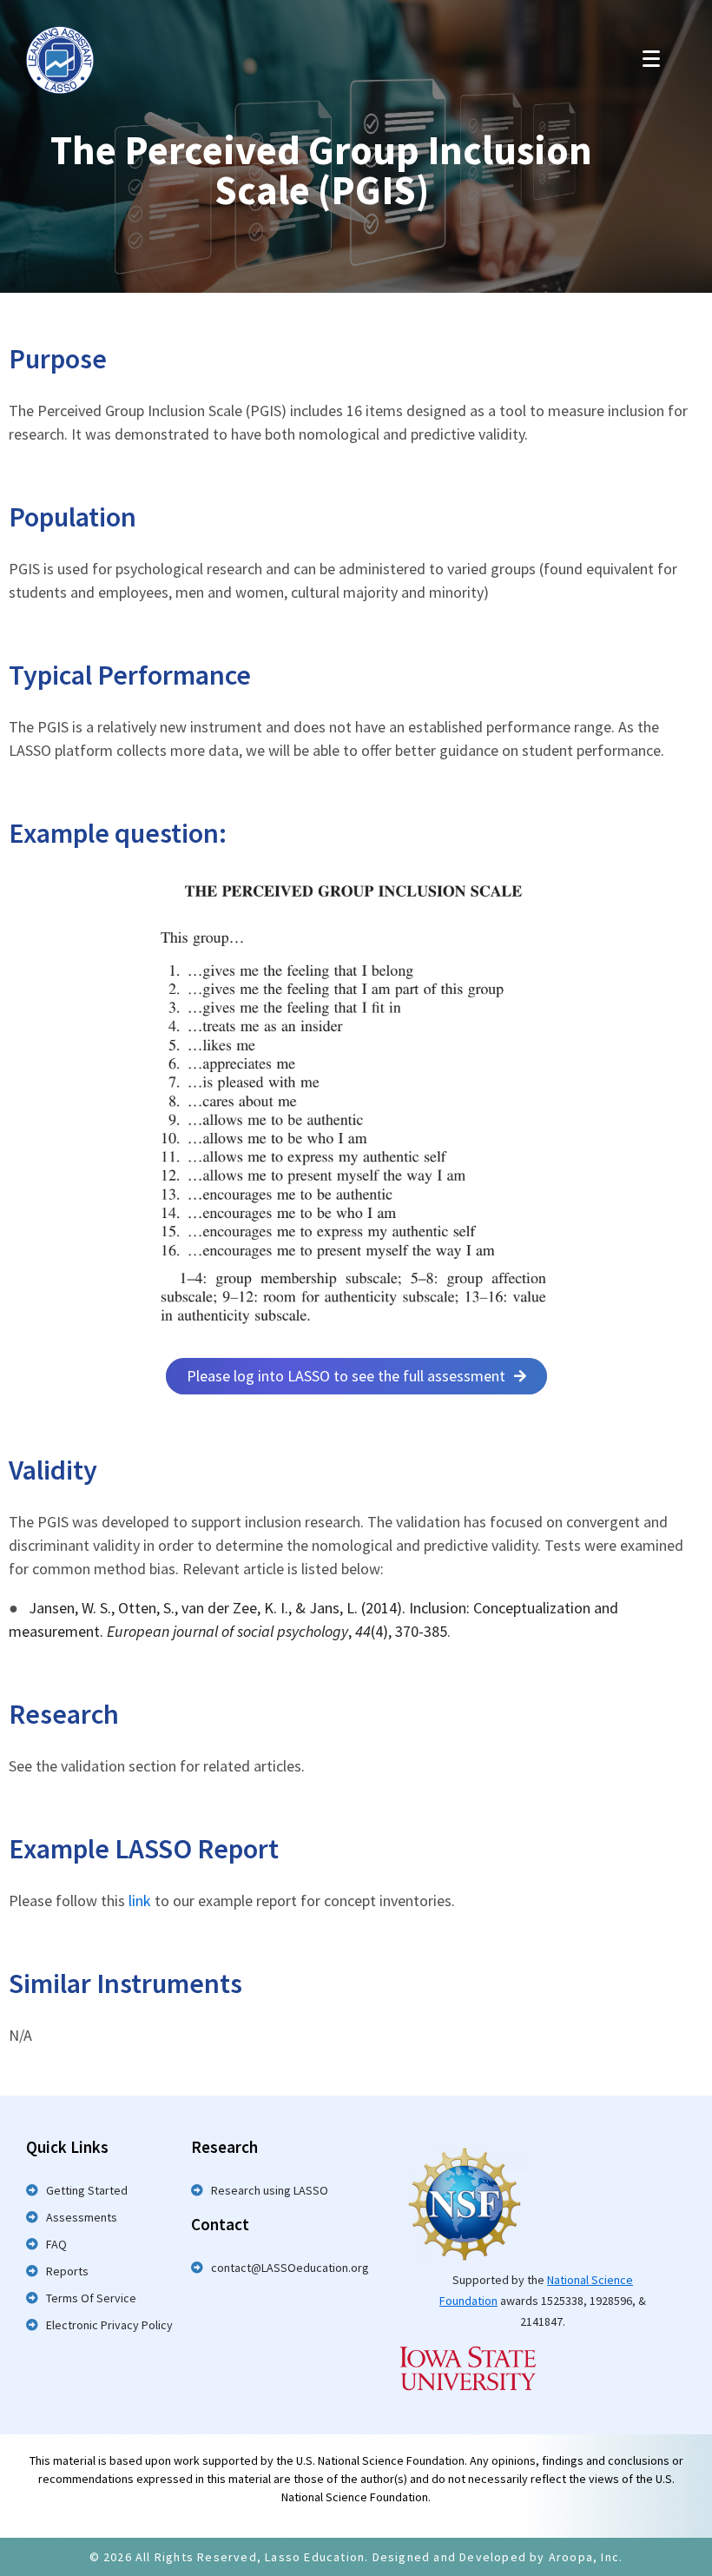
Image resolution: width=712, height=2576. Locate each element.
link (142, 1901)
